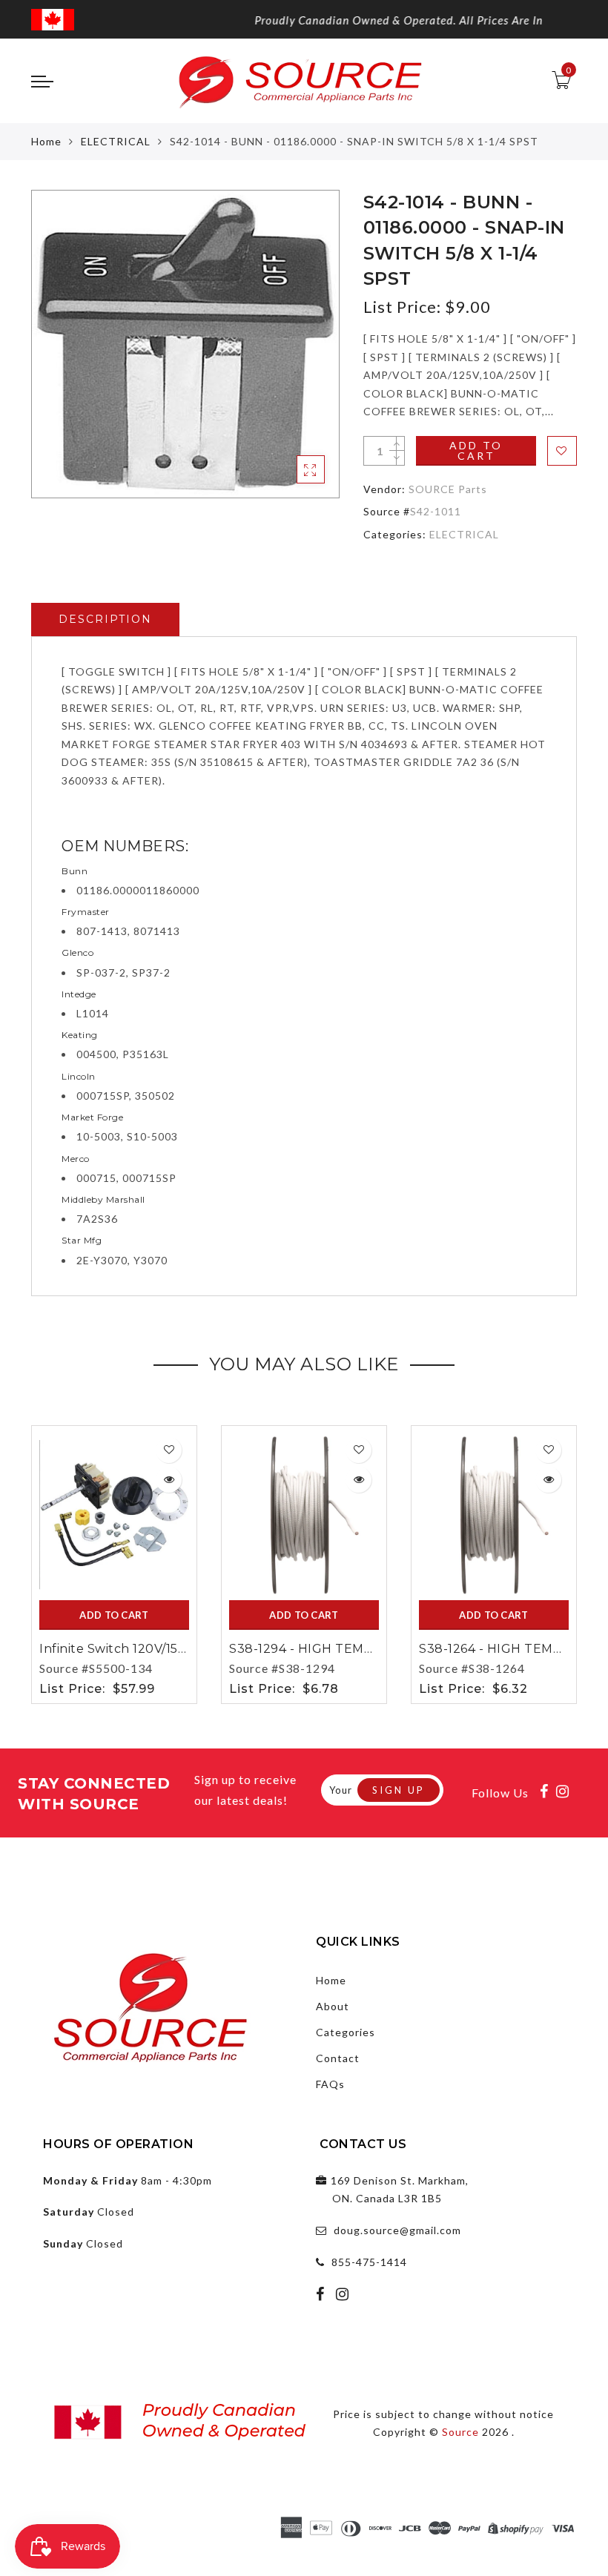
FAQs (330, 2084)
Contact (338, 2058)
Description (105, 619)
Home (46, 141)
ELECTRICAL (116, 141)
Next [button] (568, 1562)
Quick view (169, 1480)
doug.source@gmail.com (397, 2230)
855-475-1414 (369, 2262)
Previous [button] (21, 1562)
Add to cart (476, 450)
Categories (346, 2032)
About (333, 2006)
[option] (185, 344)
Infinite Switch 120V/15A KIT (125, 1649)
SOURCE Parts (448, 489)
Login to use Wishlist (562, 451)
